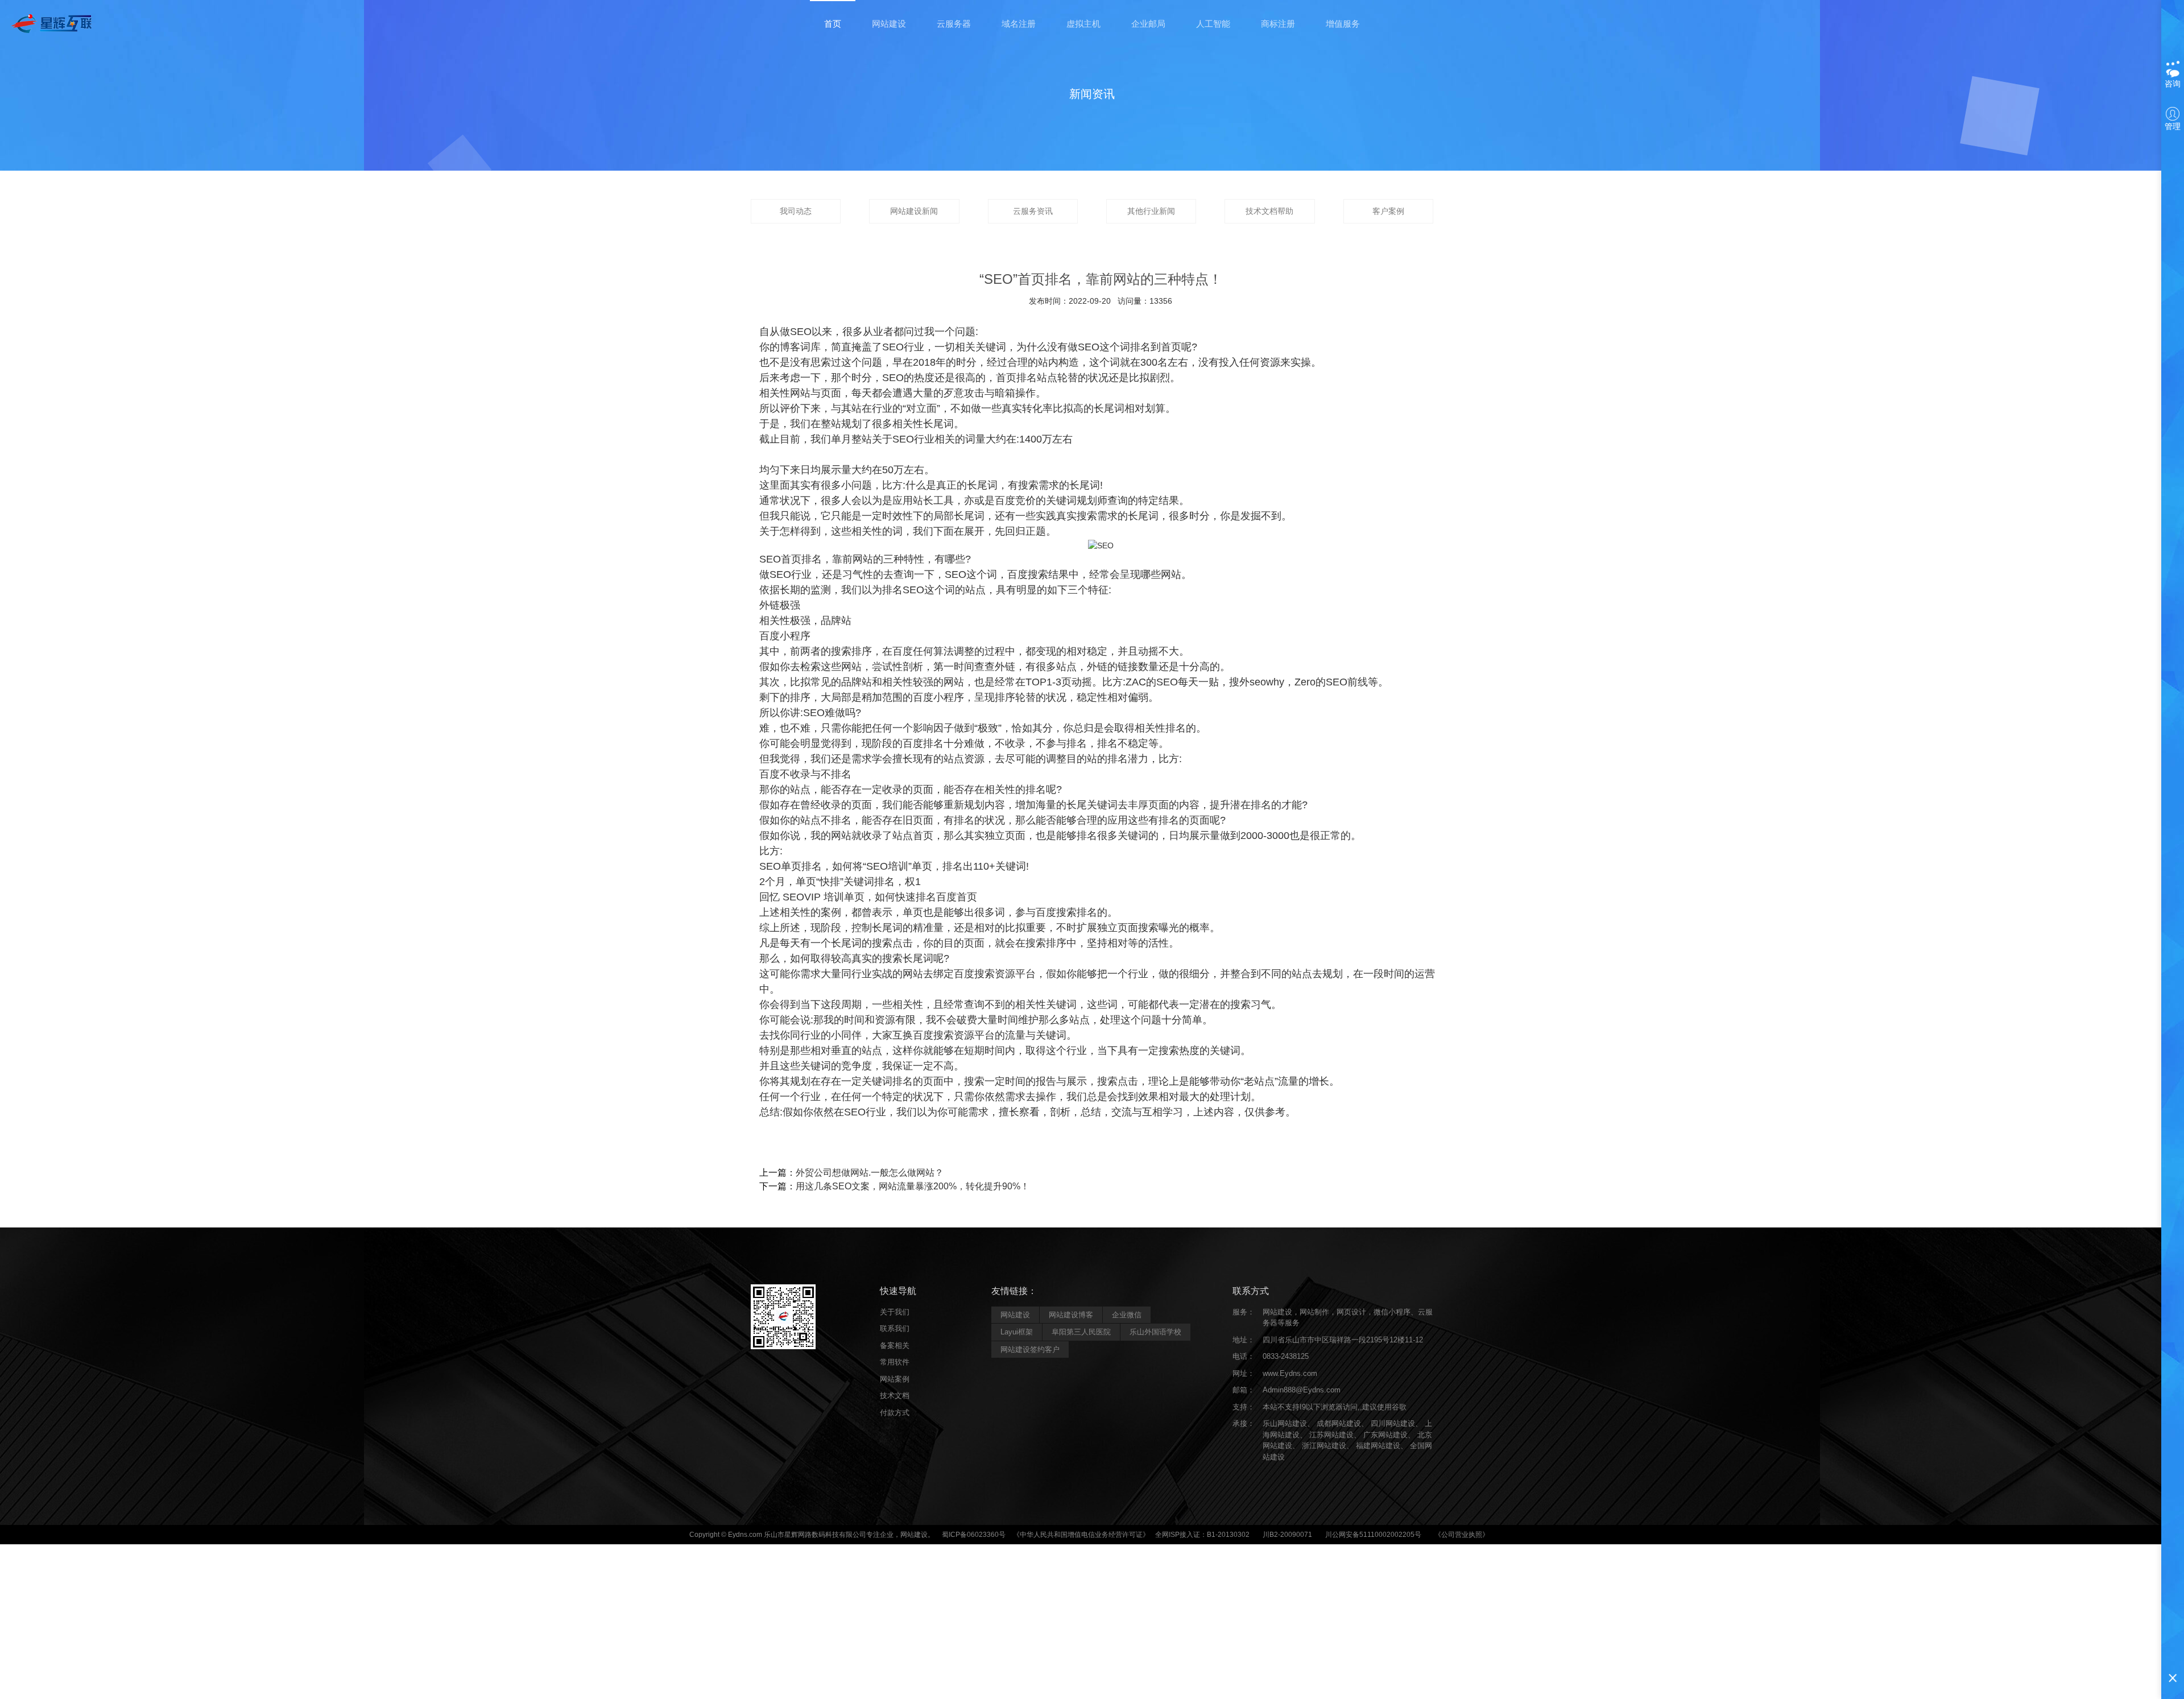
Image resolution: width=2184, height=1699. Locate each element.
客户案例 (1388, 211)
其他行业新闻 (1151, 211)
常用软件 (895, 1362)
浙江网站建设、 (1328, 1446)
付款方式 (895, 1413)
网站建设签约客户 (1030, 1349)
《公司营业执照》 (1462, 1535)
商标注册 (1278, 24)
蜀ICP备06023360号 (974, 1535)
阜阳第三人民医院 (1081, 1332)
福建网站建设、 (1382, 1446)
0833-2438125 (1286, 1356)
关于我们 (895, 1312)
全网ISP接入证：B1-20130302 (1202, 1535)
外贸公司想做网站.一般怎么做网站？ (870, 1173)
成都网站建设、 (1343, 1423)
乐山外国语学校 (1155, 1332)
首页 (833, 24)
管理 (2173, 126)
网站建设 (889, 24)
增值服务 (1343, 24)
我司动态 (796, 211)
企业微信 (1127, 1315)
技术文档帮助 (1269, 211)
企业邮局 (1148, 24)
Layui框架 (1017, 1332)
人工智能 (1213, 24)
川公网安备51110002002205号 (1373, 1535)
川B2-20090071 (1287, 1535)
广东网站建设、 (1389, 1435)
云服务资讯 (1033, 211)
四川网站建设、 (1397, 1423)
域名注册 (1019, 24)
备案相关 (895, 1345)
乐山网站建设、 (1289, 1423)
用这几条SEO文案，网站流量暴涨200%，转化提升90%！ (913, 1186)
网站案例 (895, 1379)
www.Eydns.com (1290, 1373)
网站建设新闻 (914, 211)
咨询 (2173, 84)
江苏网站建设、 (1335, 1435)
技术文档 (895, 1396)
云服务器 (954, 24)
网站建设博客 (1071, 1315)
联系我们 (895, 1328)
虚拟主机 (1083, 24)
